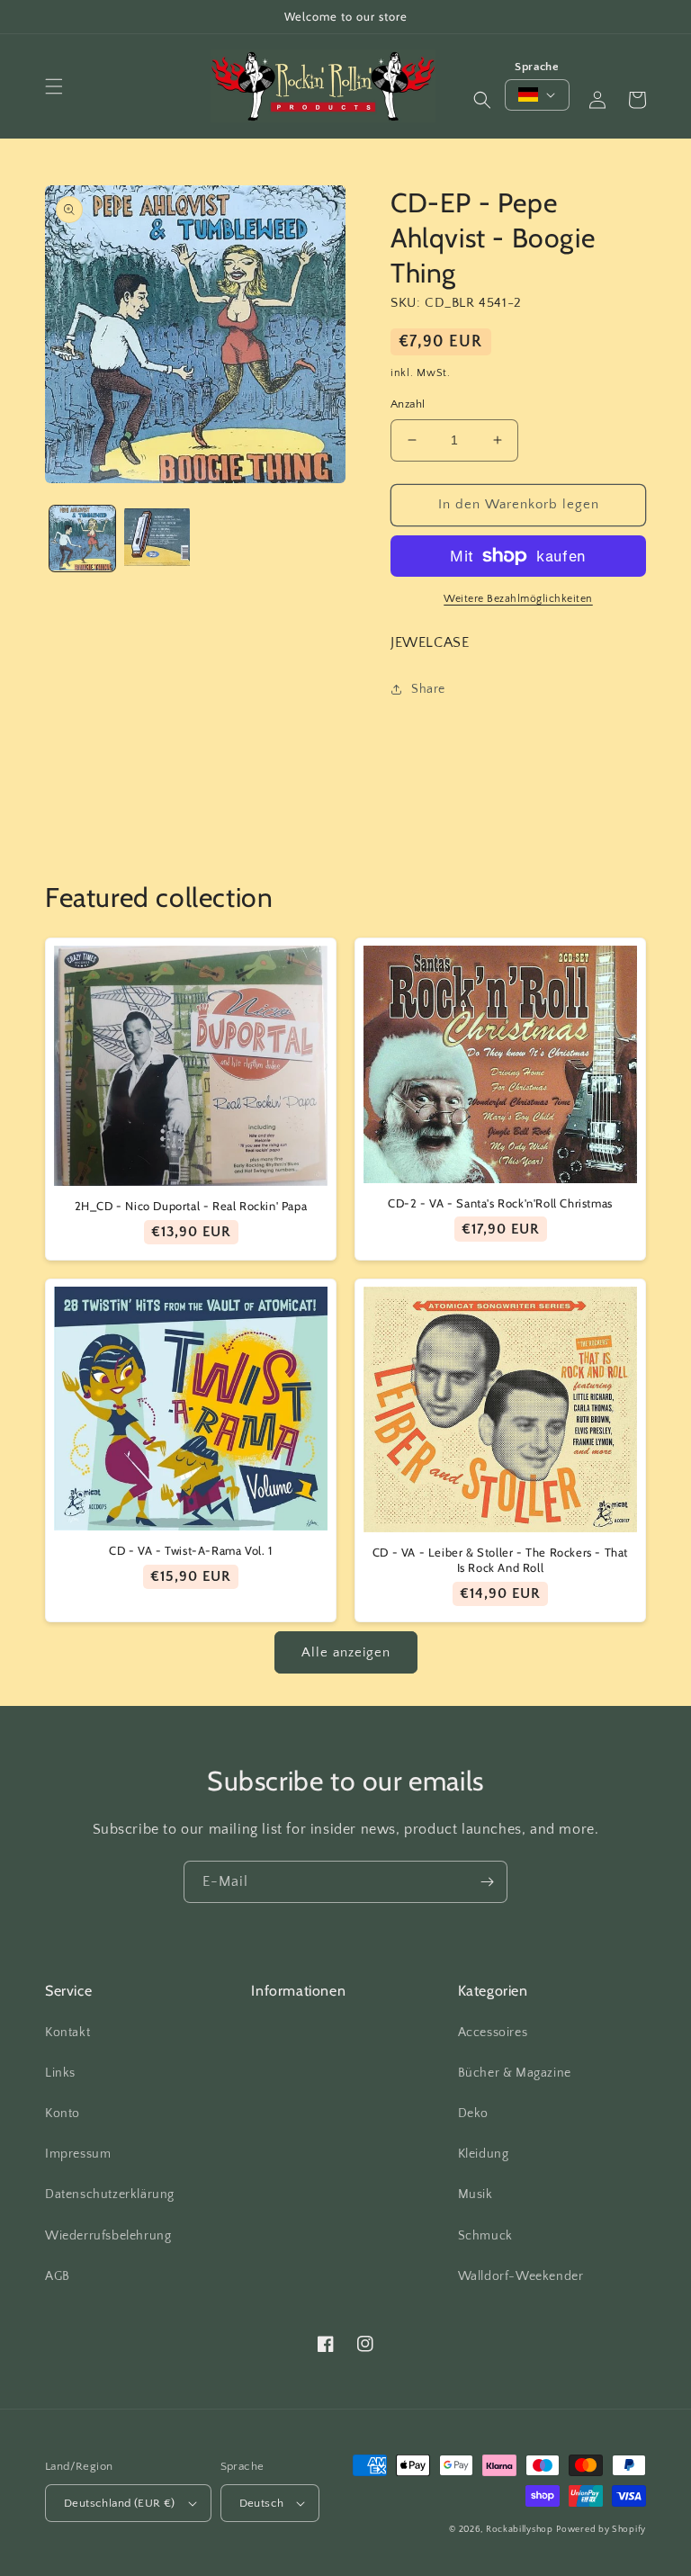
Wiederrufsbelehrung (108, 2236)
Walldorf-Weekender (521, 2276)
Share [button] (428, 689)
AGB (58, 2276)
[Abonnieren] (487, 1882)
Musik (476, 2195)
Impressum (78, 2154)
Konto (63, 2114)
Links (60, 2073)
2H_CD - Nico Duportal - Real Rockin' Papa (191, 1206)
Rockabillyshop (520, 2530)
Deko (473, 2114)
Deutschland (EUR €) (120, 2503)
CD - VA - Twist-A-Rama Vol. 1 (190, 1550)
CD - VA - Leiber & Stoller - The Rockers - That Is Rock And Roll (500, 1560)
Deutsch (262, 2503)
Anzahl (408, 404)
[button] (54, 86)
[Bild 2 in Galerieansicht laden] (157, 539)
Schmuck (485, 2236)
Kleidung (484, 2154)
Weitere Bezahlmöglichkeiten (518, 599)
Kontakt (67, 2033)
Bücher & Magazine (515, 2073)
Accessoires (493, 2033)
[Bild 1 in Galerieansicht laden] (82, 539)
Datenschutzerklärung (110, 2195)
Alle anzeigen (346, 1652)
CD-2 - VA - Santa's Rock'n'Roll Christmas (500, 1203)
